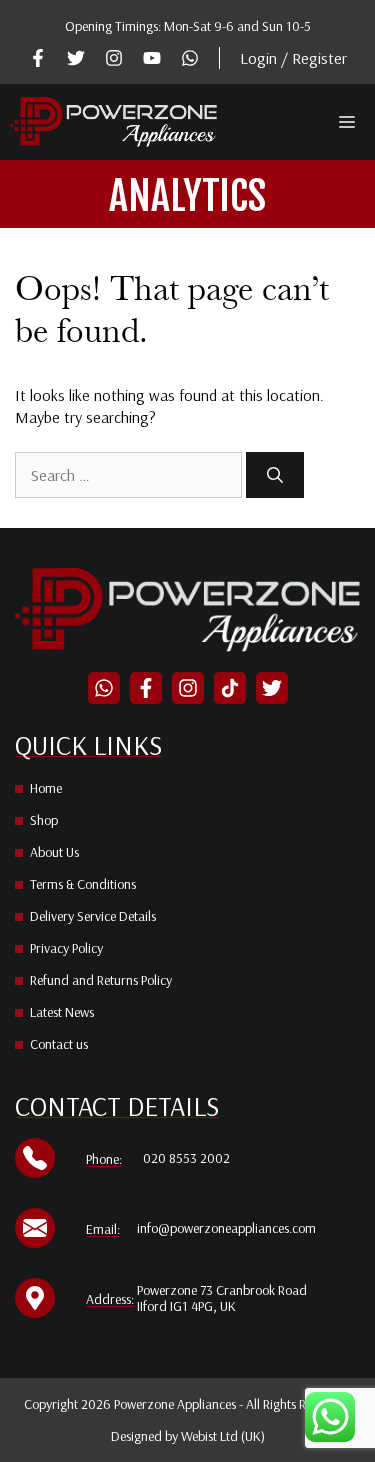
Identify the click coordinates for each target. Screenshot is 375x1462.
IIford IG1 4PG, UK (186, 1306)
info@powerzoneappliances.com (226, 1228)
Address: (110, 1299)
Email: (103, 1229)
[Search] (275, 475)
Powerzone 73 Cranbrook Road (222, 1290)
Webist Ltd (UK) (223, 1436)
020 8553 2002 (186, 1158)
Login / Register (293, 58)
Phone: (104, 1159)
